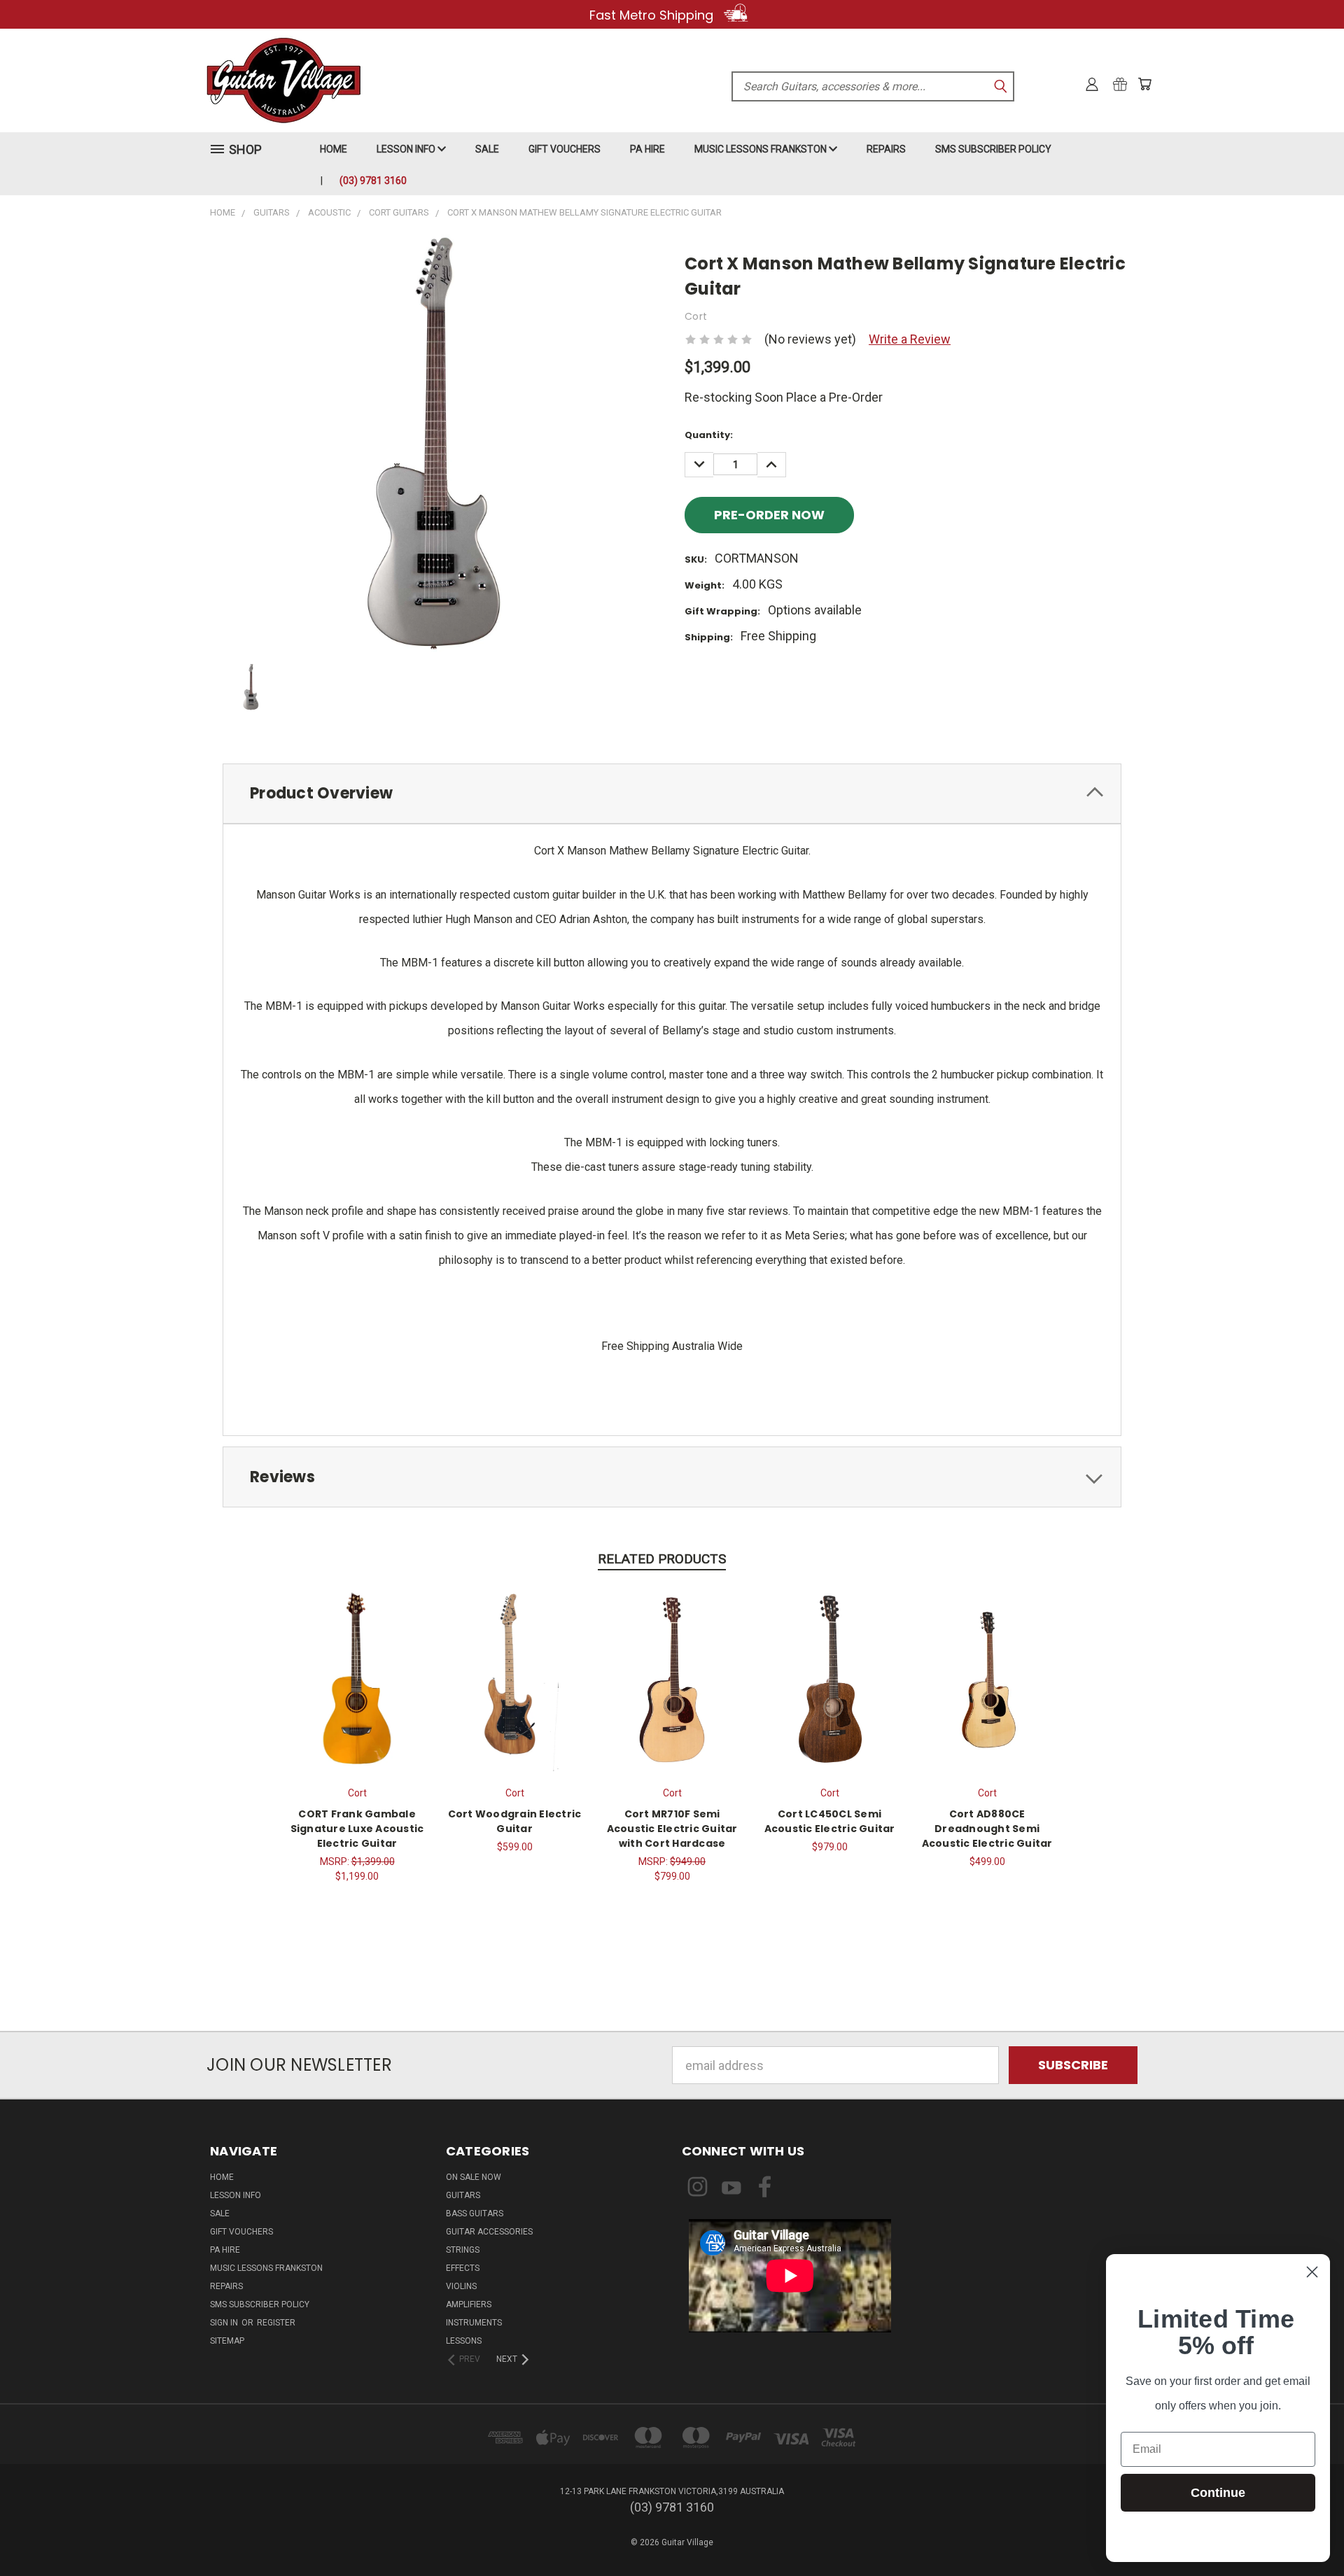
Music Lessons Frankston (762, 149)
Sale (487, 149)
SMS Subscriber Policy (993, 149)
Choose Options (987, 1678)
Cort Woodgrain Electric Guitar (515, 1821)
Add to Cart (672, 1678)
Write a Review (910, 339)
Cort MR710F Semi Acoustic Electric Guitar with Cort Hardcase (672, 1829)
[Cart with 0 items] (1144, 84)
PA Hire (647, 149)
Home (334, 149)
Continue (1218, 2493)
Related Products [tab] (662, 1559)
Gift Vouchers (565, 149)
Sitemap (227, 2341)
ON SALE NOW (474, 2177)
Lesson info (407, 149)
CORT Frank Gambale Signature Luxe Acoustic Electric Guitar (357, 1829)
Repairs (886, 149)
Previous (1302, 2532)
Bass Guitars (475, 2213)
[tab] (672, 794)
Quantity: (709, 435)
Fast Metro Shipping (653, 15)
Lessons (464, 2341)
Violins (461, 2286)
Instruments (474, 2323)
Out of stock (357, 1678)
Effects (463, 2268)
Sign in (225, 2323)
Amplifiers (469, 2304)
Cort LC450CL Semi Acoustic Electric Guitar (830, 1821)
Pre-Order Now (830, 1678)
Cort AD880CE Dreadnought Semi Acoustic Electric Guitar (987, 1829)
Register (276, 2323)
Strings (463, 2250)
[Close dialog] (1312, 2272)
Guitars (463, 2195)
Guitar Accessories (489, 2232)
